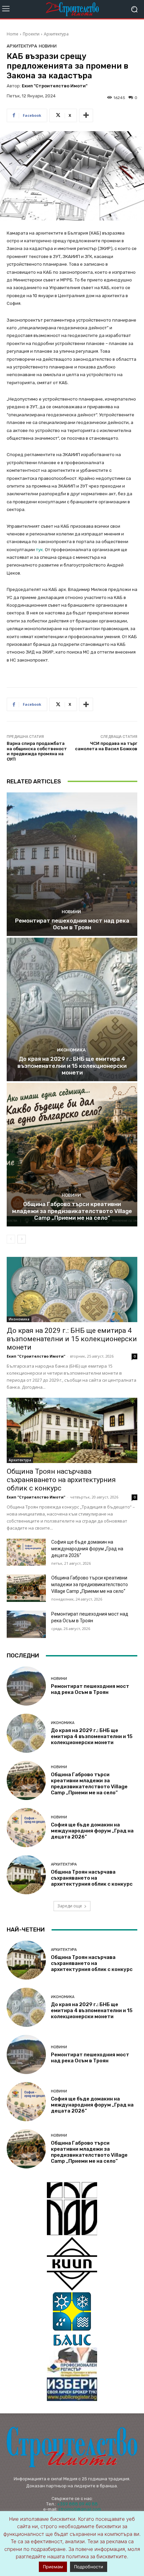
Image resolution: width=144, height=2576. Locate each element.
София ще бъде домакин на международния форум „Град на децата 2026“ (87, 1549)
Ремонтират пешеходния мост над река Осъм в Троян (72, 924)
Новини (48, 46)
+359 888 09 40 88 (77, 2504)
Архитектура (56, 34)
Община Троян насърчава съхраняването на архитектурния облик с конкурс (61, 1480)
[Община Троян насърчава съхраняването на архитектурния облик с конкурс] (72, 1430)
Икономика (71, 1050)
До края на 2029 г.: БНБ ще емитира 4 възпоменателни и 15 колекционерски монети (72, 1066)
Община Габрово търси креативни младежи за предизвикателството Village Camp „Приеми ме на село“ (72, 1211)
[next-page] (22, 1239)
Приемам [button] (53, 2567)
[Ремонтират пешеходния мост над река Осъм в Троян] (72, 864)
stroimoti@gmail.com (80, 2509)
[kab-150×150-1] (72, 2209)
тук (39, 550)
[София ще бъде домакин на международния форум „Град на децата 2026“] (26, 1552)
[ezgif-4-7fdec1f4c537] (72, 2374)
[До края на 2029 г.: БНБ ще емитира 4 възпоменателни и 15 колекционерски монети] (72, 1009)
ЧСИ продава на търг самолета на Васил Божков (106, 746)
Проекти (31, 34)
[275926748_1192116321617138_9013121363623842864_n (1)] (72, 2264)
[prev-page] (11, 1239)
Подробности (89, 2567)
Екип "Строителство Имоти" (55, 86)
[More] (86, 115)
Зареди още (70, 1906)
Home (13, 34)
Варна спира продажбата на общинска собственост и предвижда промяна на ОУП (37, 751)
